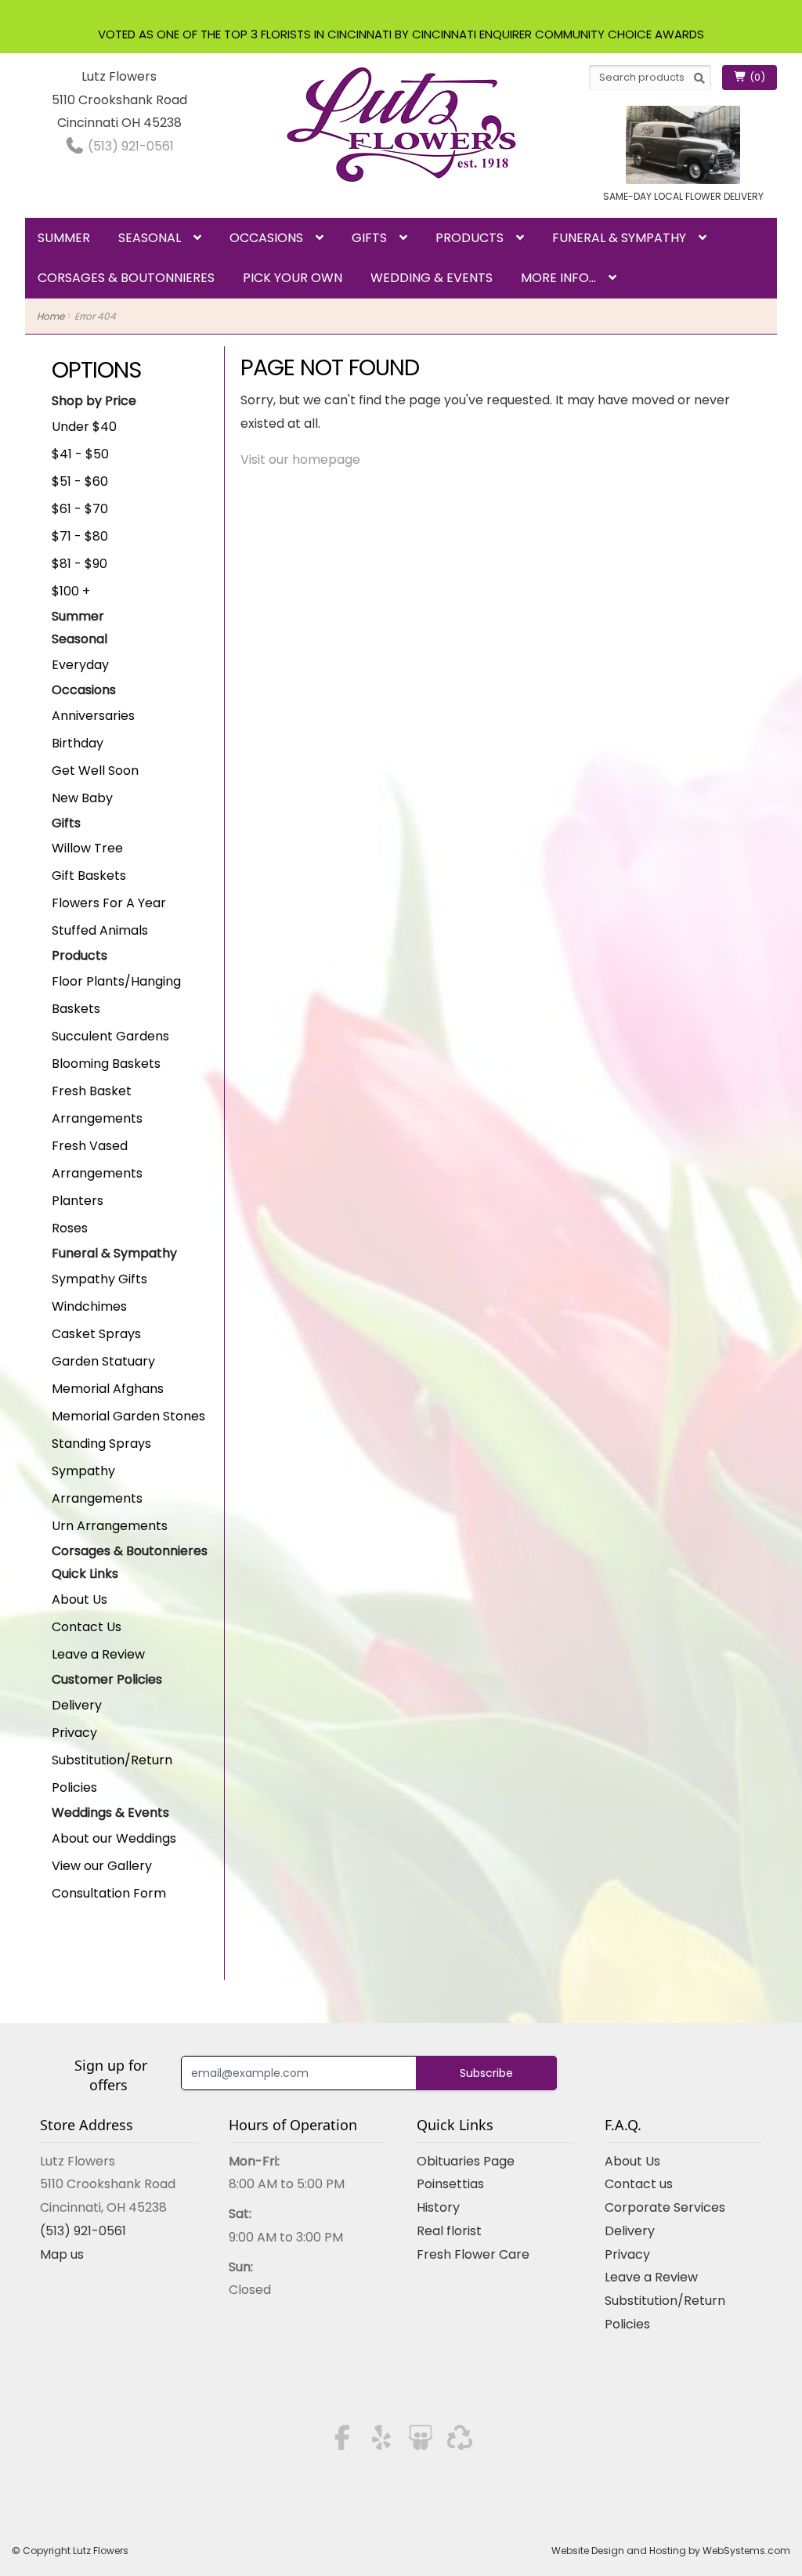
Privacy (74, 1733)
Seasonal (150, 238)
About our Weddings (114, 1838)
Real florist (449, 2231)
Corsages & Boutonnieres (126, 278)
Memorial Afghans (108, 1389)
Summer (64, 238)
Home (51, 316)
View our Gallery (102, 1866)
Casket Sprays (96, 1334)
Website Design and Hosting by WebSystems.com (671, 2551)
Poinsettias (450, 2184)
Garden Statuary (103, 1361)
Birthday (78, 743)
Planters (78, 1201)
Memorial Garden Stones (128, 1416)
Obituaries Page (466, 2161)
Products (470, 238)
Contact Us (87, 1627)
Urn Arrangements (110, 1526)
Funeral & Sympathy (619, 238)
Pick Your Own (293, 278)
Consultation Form (109, 1893)
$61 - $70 (80, 509)
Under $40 (84, 427)
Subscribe (486, 2073)
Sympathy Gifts (99, 1279)
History (438, 2207)
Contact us (639, 2184)
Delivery (77, 1705)
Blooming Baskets (106, 1064)
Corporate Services (665, 2207)
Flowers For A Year (109, 903)
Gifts (369, 238)
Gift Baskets (89, 876)
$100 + (71, 591)
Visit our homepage (300, 459)
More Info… (558, 278)
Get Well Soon (95, 771)
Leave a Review (98, 1654)
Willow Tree (87, 848)
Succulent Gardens (110, 1036)
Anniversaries (93, 716)
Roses (70, 1228)
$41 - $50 (80, 454)
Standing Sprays (101, 1444)
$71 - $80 (80, 536)
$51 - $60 (80, 481)
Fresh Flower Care (473, 2254)
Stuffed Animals (100, 930)
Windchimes (89, 1306)
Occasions (266, 238)
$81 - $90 (79, 564)
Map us (62, 2254)
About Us (79, 1599)
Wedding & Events (432, 278)
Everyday (80, 665)
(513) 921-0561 (129, 146)
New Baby (82, 798)
